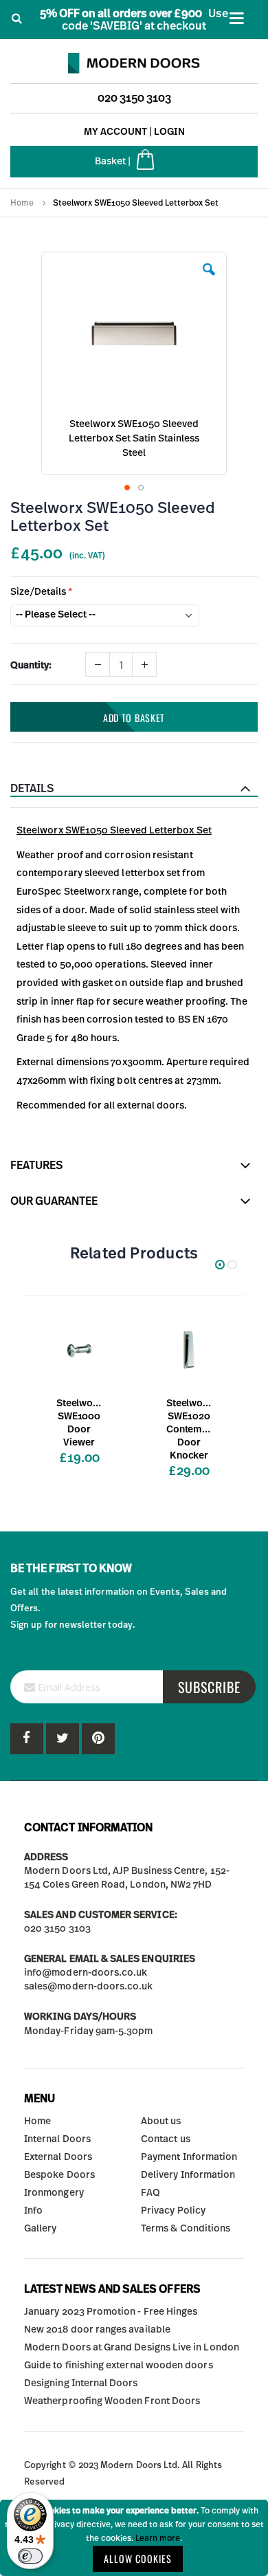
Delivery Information (188, 2175)
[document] (134, 2538)
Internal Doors (57, 2139)
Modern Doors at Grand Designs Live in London (132, 2348)
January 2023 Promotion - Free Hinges (111, 2312)
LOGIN (169, 132)
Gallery (40, 2229)
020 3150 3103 (134, 98)
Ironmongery (54, 2193)
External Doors (58, 2157)
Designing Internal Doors (81, 2383)
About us (161, 2121)
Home (22, 203)
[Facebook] (27, 1739)
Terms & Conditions (186, 2229)
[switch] (30, 2556)
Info (33, 2211)
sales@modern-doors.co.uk (89, 1987)
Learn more (158, 2538)
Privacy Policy (173, 2211)
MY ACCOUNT (115, 132)
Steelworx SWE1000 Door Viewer (79, 1423)
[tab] (134, 789)
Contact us (166, 2139)
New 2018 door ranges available (97, 2330)
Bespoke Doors (59, 2175)
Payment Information (189, 2157)
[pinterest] (63, 1739)
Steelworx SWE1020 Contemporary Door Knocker (189, 1430)
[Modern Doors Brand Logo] (134, 60)
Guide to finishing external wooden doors (119, 2366)
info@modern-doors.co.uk (86, 1973)
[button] (209, 280)
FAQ (150, 2193)
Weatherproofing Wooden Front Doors (112, 2401)
